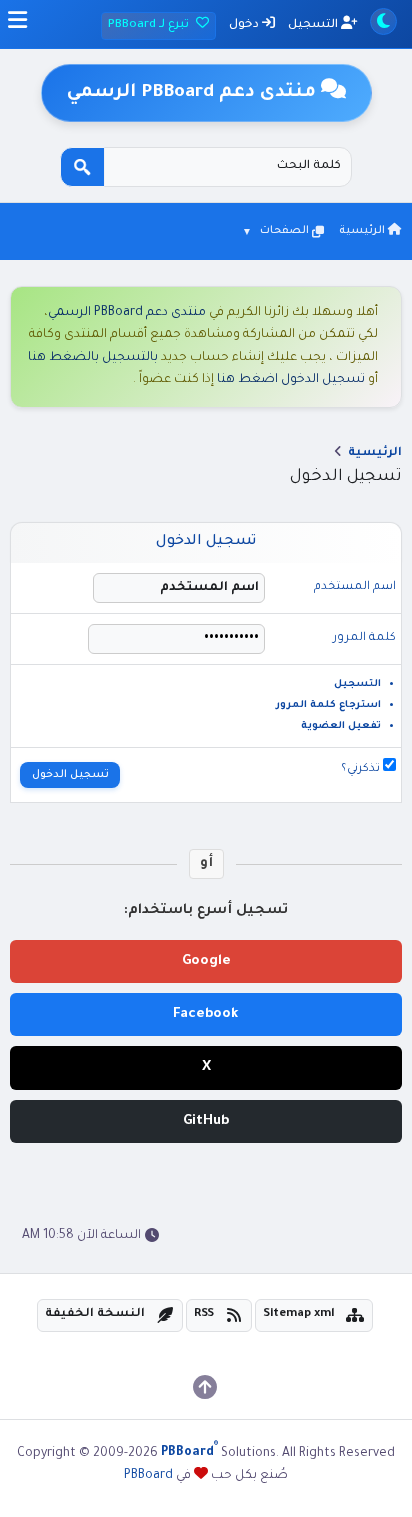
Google (206, 961)
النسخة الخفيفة (95, 1314)
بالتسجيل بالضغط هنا (93, 358)
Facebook (206, 1014)
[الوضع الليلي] (383, 21)
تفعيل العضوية (341, 726)
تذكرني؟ (362, 769)
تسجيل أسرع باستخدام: (206, 910)
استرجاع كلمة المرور (328, 705)
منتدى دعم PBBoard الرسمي (127, 313)
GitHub (206, 1121)
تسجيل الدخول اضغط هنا (291, 380)
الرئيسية (363, 231)
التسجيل (314, 25)
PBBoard (148, 1476)
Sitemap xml (299, 1314)
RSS (204, 1314)
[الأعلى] (205, 1387)
